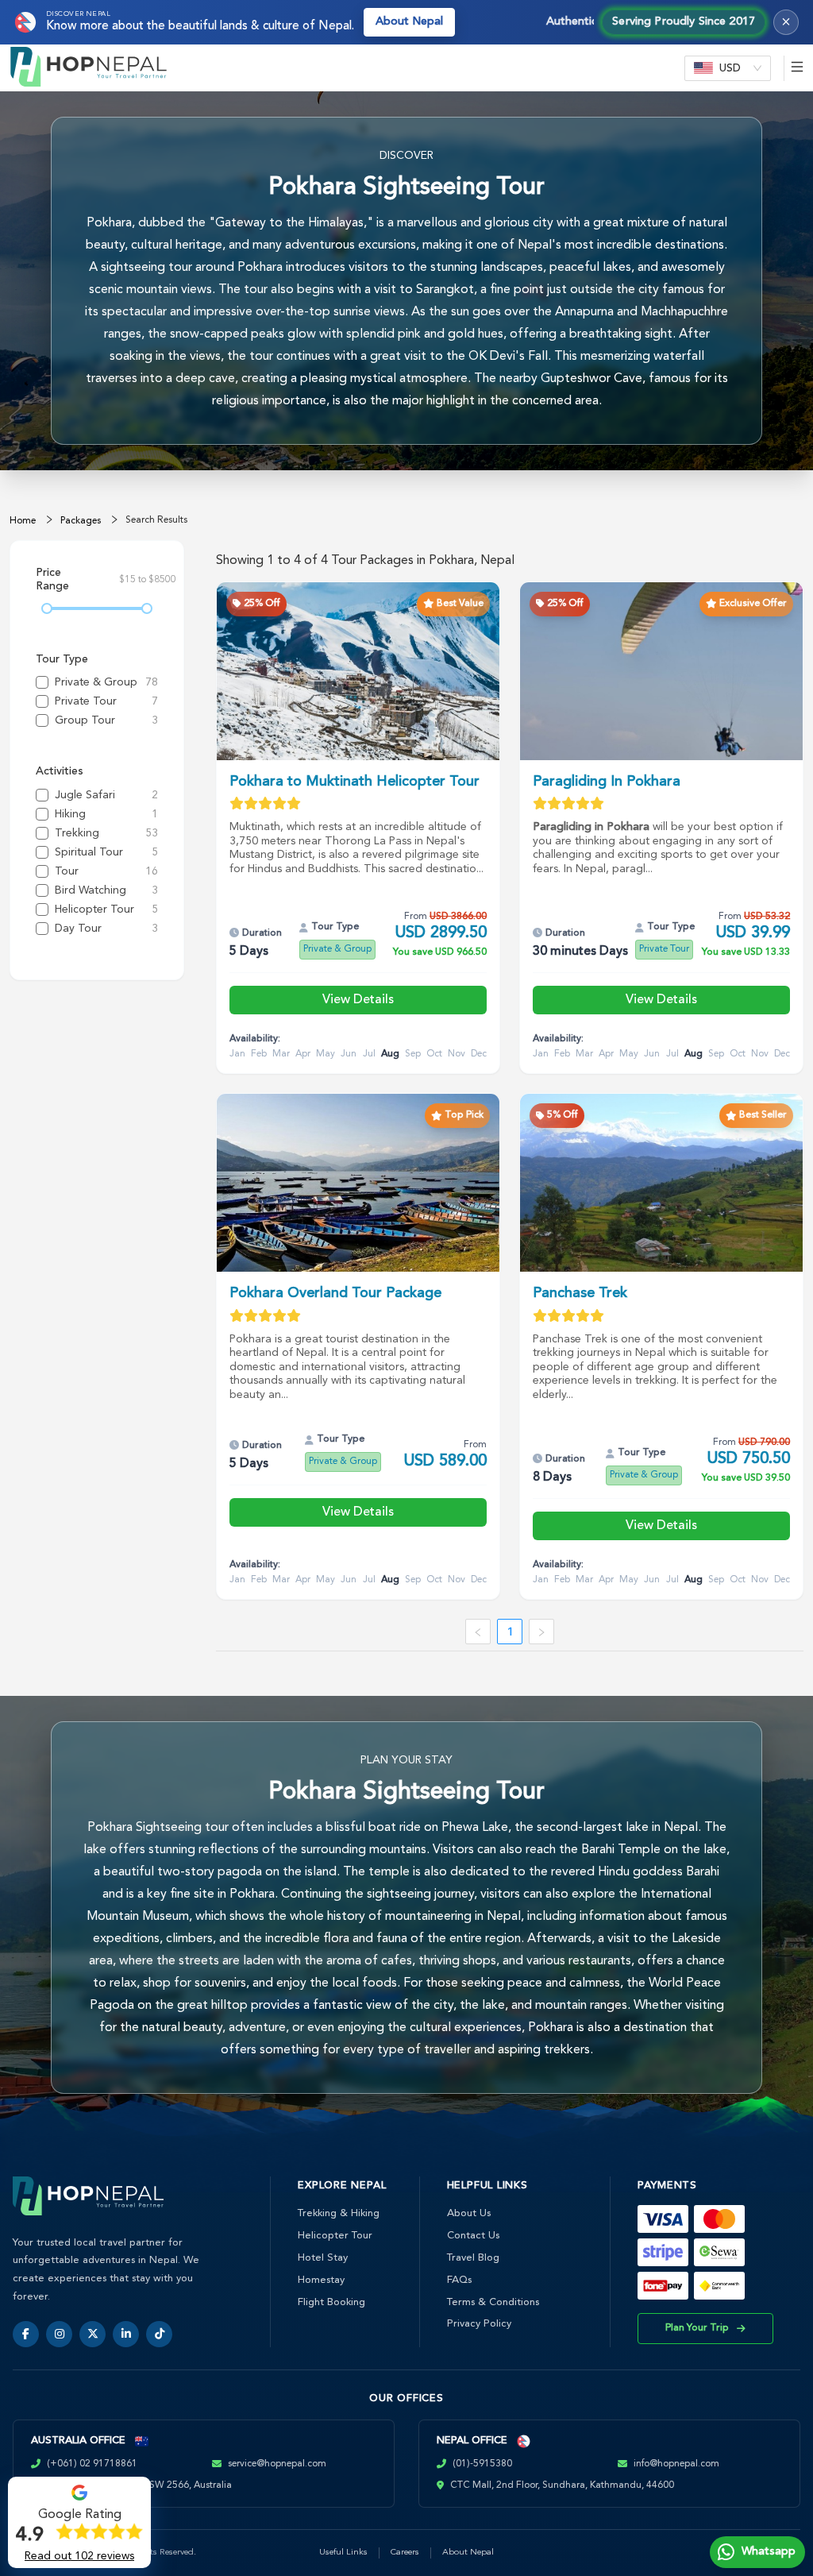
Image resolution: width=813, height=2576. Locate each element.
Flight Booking (331, 2302)
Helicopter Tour (335, 2236)
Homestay (321, 2280)
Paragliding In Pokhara (607, 782)
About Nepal (409, 22)
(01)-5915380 (482, 2464)
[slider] (47, 608)
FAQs (459, 2280)
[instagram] (59, 2334)
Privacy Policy (479, 2324)
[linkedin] (126, 2334)
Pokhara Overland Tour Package (335, 1293)
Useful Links (343, 2553)
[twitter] (92, 2334)
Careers (405, 2553)
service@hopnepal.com (277, 2464)
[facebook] (26, 2334)
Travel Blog (473, 2258)
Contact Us (473, 2236)
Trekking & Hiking (339, 2213)
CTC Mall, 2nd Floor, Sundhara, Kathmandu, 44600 (562, 2485)
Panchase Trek (580, 1293)
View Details (358, 1000)
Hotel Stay (323, 2258)
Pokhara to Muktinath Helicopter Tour (354, 782)
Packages (81, 521)
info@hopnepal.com (676, 2464)
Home (23, 521)
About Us (469, 2213)
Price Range (52, 580)
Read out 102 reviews (79, 2556)
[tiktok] (159, 2334)
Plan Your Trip (697, 2328)
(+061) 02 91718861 (92, 2464)
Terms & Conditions (493, 2302)
